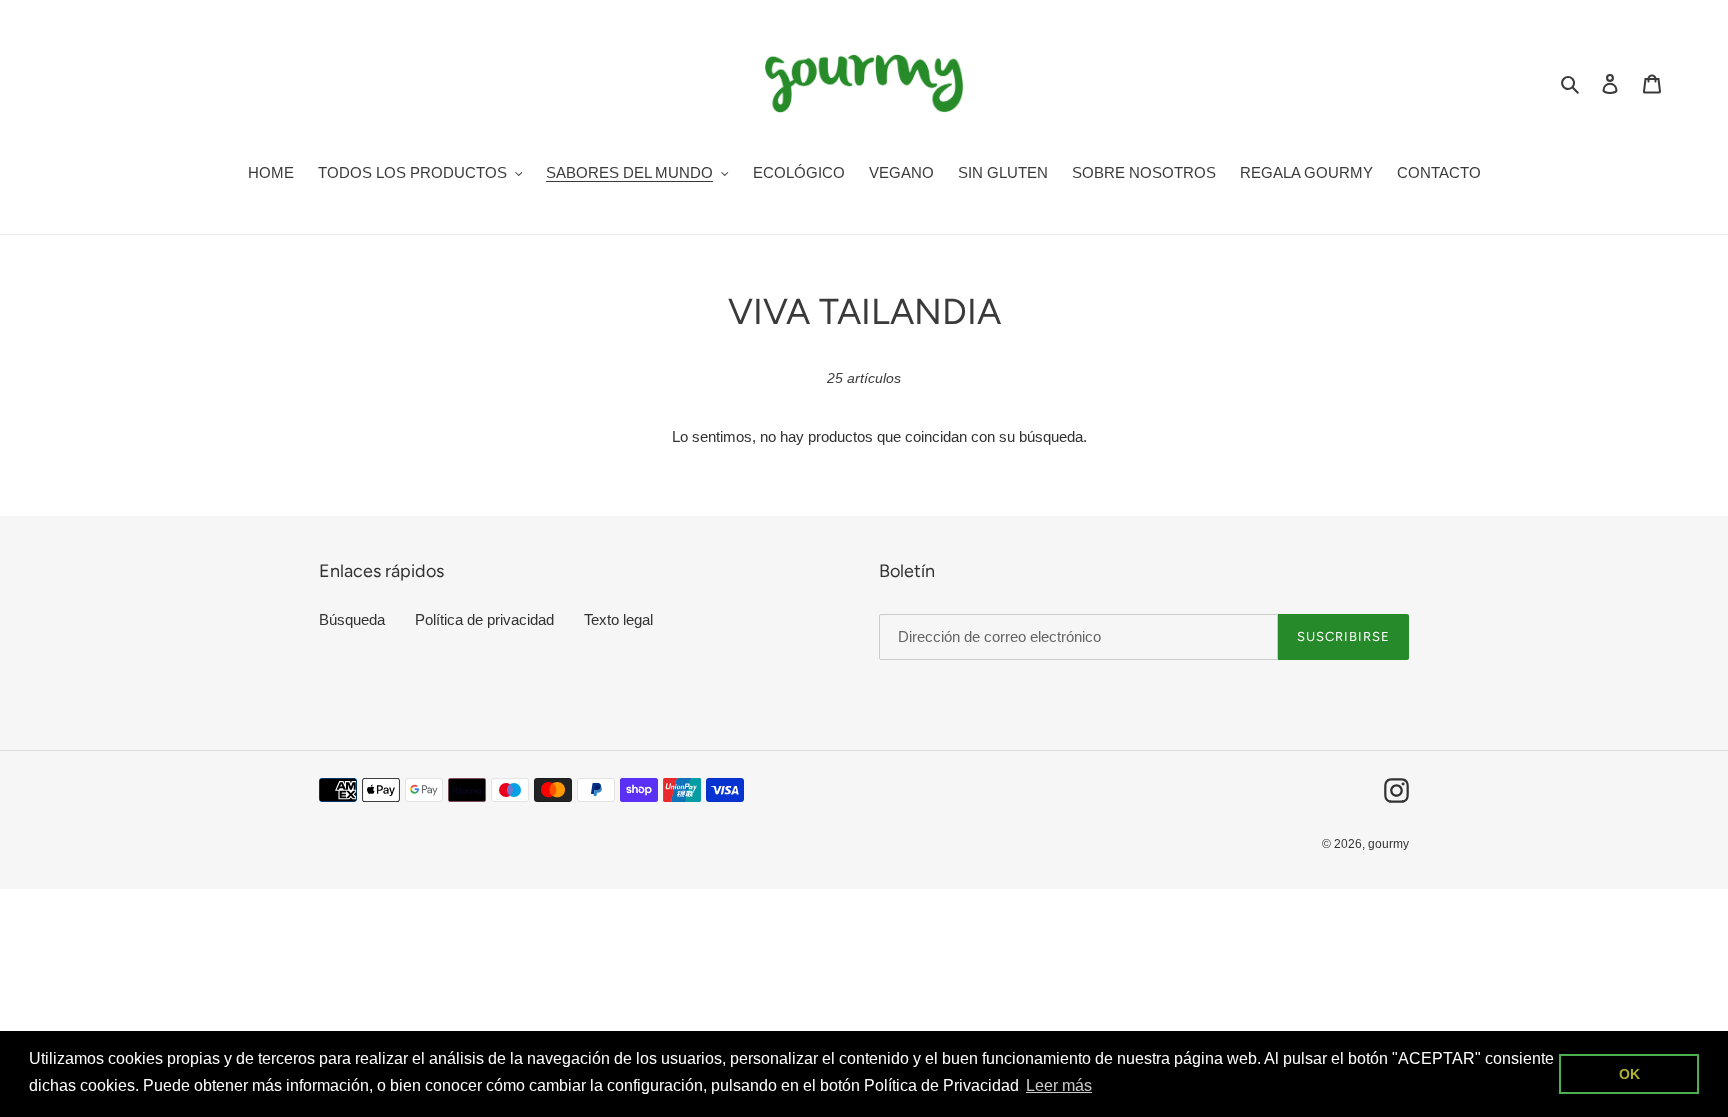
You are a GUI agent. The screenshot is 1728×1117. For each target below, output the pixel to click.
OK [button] (1629, 1074)
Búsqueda (352, 619)
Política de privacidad (484, 619)
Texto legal (618, 619)
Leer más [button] (1059, 1085)
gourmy (1388, 844)
